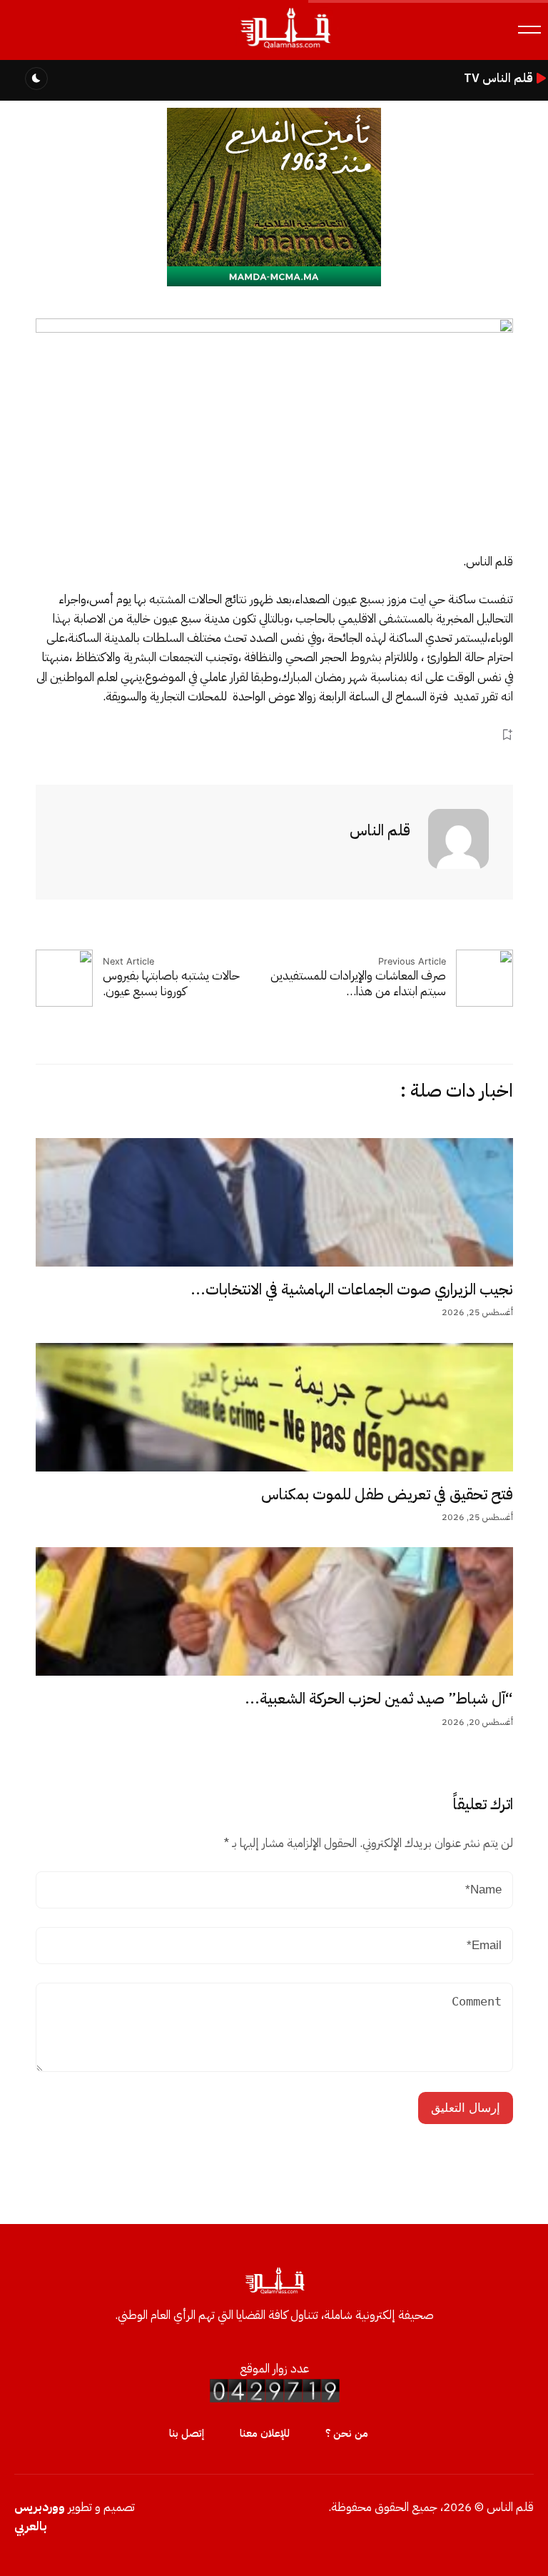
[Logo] (285, 49)
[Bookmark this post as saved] (507, 734)
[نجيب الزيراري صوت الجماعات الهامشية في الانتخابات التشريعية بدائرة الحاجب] (274, 1202)
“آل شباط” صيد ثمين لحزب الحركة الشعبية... (379, 1699)
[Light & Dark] (36, 79)
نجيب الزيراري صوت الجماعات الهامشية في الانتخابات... (352, 1289)
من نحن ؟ (347, 2433)
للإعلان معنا (265, 2433)
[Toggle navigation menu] (529, 30)
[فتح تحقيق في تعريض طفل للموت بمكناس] (274, 1407)
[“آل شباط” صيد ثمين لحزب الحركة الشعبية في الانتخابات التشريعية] (274, 1611)
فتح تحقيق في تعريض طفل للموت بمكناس (387, 1494)
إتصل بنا (187, 2433)
